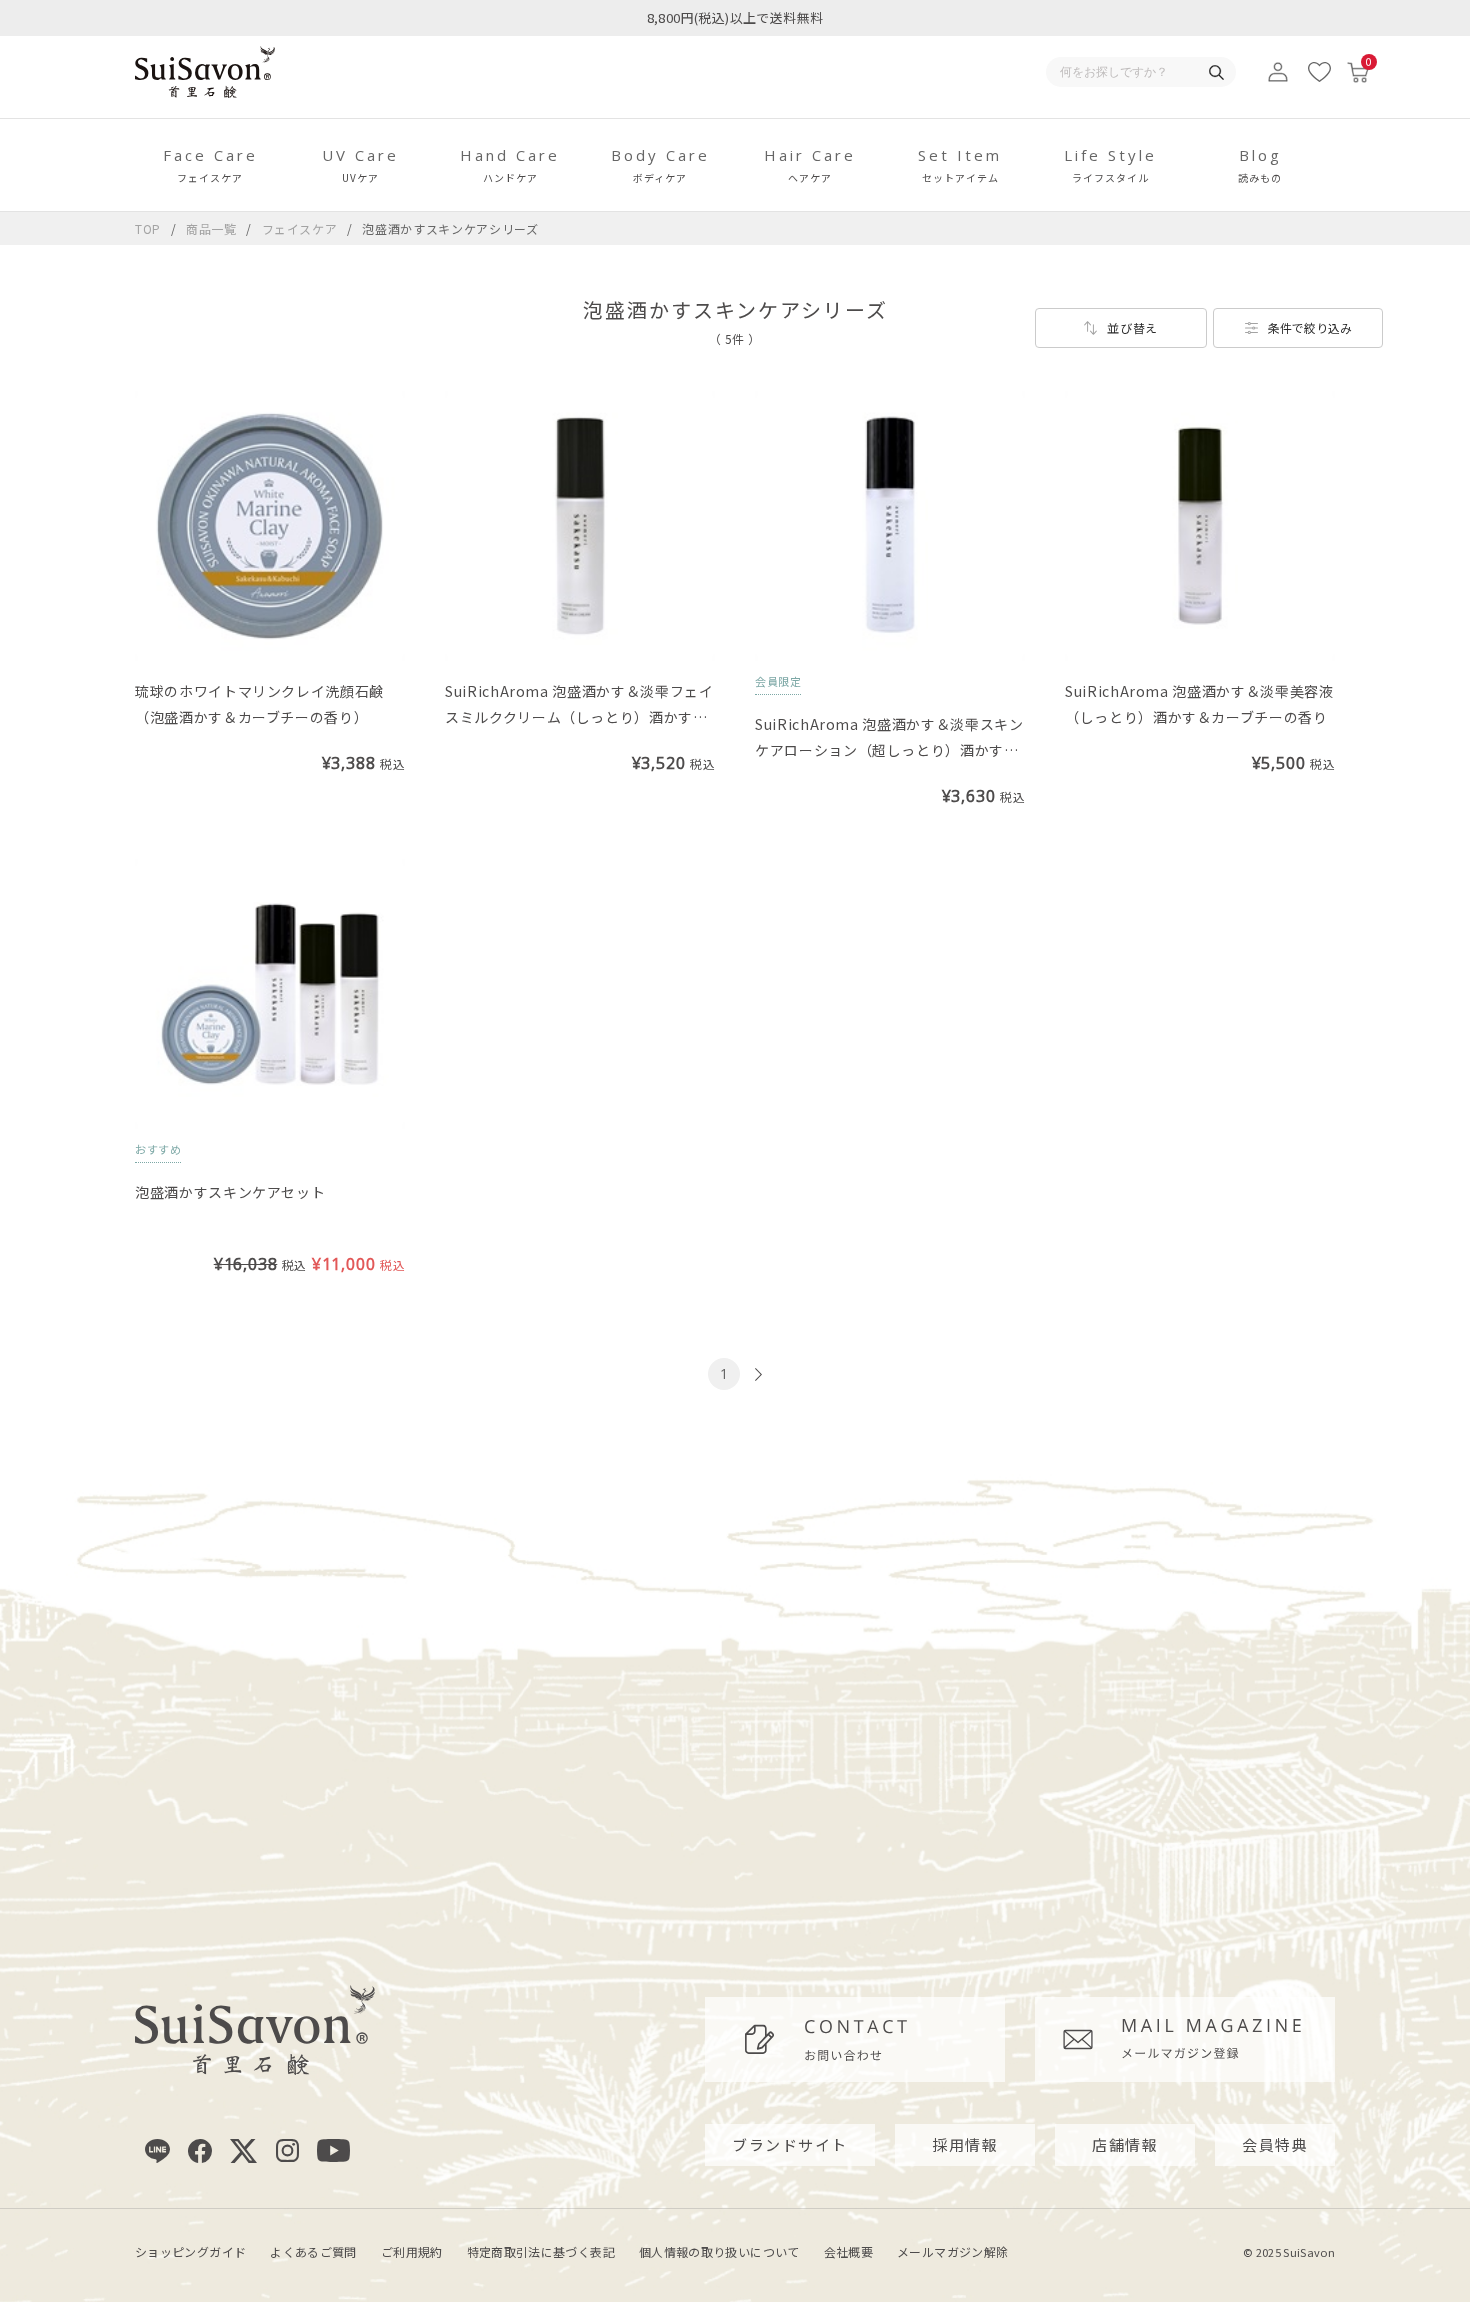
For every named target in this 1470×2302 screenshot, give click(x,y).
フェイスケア (302, 228)
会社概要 (848, 2251)
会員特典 (1275, 2144)
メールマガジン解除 (952, 2251)
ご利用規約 (412, 2251)
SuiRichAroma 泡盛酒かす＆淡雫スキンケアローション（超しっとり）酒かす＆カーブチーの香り (889, 750)
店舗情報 (1125, 2144)
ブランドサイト (790, 2144)
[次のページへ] (756, 1374)
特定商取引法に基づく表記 (541, 2251)
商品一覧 (211, 228)
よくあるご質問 (313, 2251)
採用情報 (965, 2144)
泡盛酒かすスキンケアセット (230, 1192)
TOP (148, 228)
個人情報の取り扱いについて (719, 2251)
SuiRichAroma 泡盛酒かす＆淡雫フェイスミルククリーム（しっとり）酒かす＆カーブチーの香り (579, 717)
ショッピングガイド (190, 2251)
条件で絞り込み (1310, 327)
